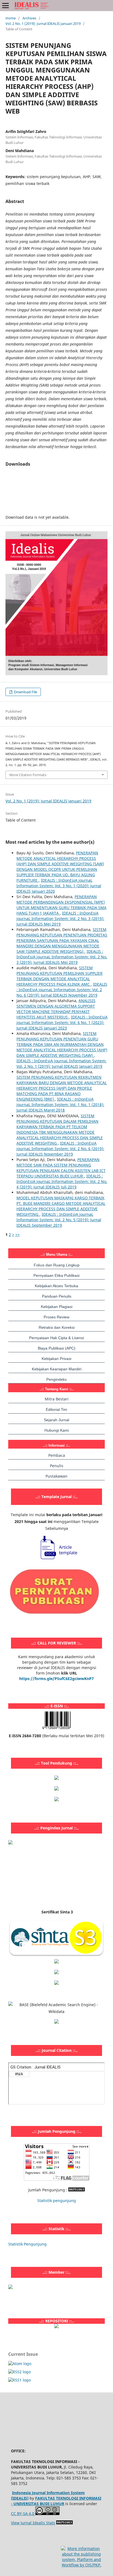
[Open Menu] (5, 5)
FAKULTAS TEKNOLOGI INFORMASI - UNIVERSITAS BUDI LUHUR (56, 2501)
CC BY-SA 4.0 (23, 2513)
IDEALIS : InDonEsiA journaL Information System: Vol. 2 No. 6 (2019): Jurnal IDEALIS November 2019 (62, 990)
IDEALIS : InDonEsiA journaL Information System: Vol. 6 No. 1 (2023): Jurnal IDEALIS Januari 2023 (62, 1022)
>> (18, 1235)
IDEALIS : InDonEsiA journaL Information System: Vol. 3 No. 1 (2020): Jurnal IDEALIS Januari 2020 (59, 886)
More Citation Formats (28, 775)
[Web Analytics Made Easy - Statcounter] (77, 2190)
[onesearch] (56, 2327)
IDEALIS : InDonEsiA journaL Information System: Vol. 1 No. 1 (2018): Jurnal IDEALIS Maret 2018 (60, 1105)
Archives (29, 18)
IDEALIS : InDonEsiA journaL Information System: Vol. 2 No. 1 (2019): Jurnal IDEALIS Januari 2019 (61, 1064)
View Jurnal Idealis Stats (33, 2523)
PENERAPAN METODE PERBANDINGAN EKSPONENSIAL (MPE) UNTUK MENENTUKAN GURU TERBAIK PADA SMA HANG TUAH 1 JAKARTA (61, 905)
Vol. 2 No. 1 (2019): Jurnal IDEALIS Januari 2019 (43, 24)
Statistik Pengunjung (27, 2244)
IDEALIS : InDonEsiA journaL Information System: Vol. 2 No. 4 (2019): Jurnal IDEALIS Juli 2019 (62, 1181)
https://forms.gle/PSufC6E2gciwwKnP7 (56, 1679)
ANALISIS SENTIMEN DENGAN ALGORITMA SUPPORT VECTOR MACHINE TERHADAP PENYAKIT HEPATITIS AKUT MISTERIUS (56, 1009)
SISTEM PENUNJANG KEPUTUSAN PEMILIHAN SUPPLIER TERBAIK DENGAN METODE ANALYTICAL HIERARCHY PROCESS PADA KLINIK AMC (60, 976)
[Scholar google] (56, 1962)
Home (11, 18)
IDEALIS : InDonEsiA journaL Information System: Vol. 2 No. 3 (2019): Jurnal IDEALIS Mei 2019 (60, 919)
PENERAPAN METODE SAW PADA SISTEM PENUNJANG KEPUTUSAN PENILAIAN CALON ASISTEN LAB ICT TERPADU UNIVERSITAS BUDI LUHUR (61, 1168)
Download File (25, 692)
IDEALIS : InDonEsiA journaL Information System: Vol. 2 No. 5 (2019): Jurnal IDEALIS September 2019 (59, 1220)
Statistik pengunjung (57, 2201)
